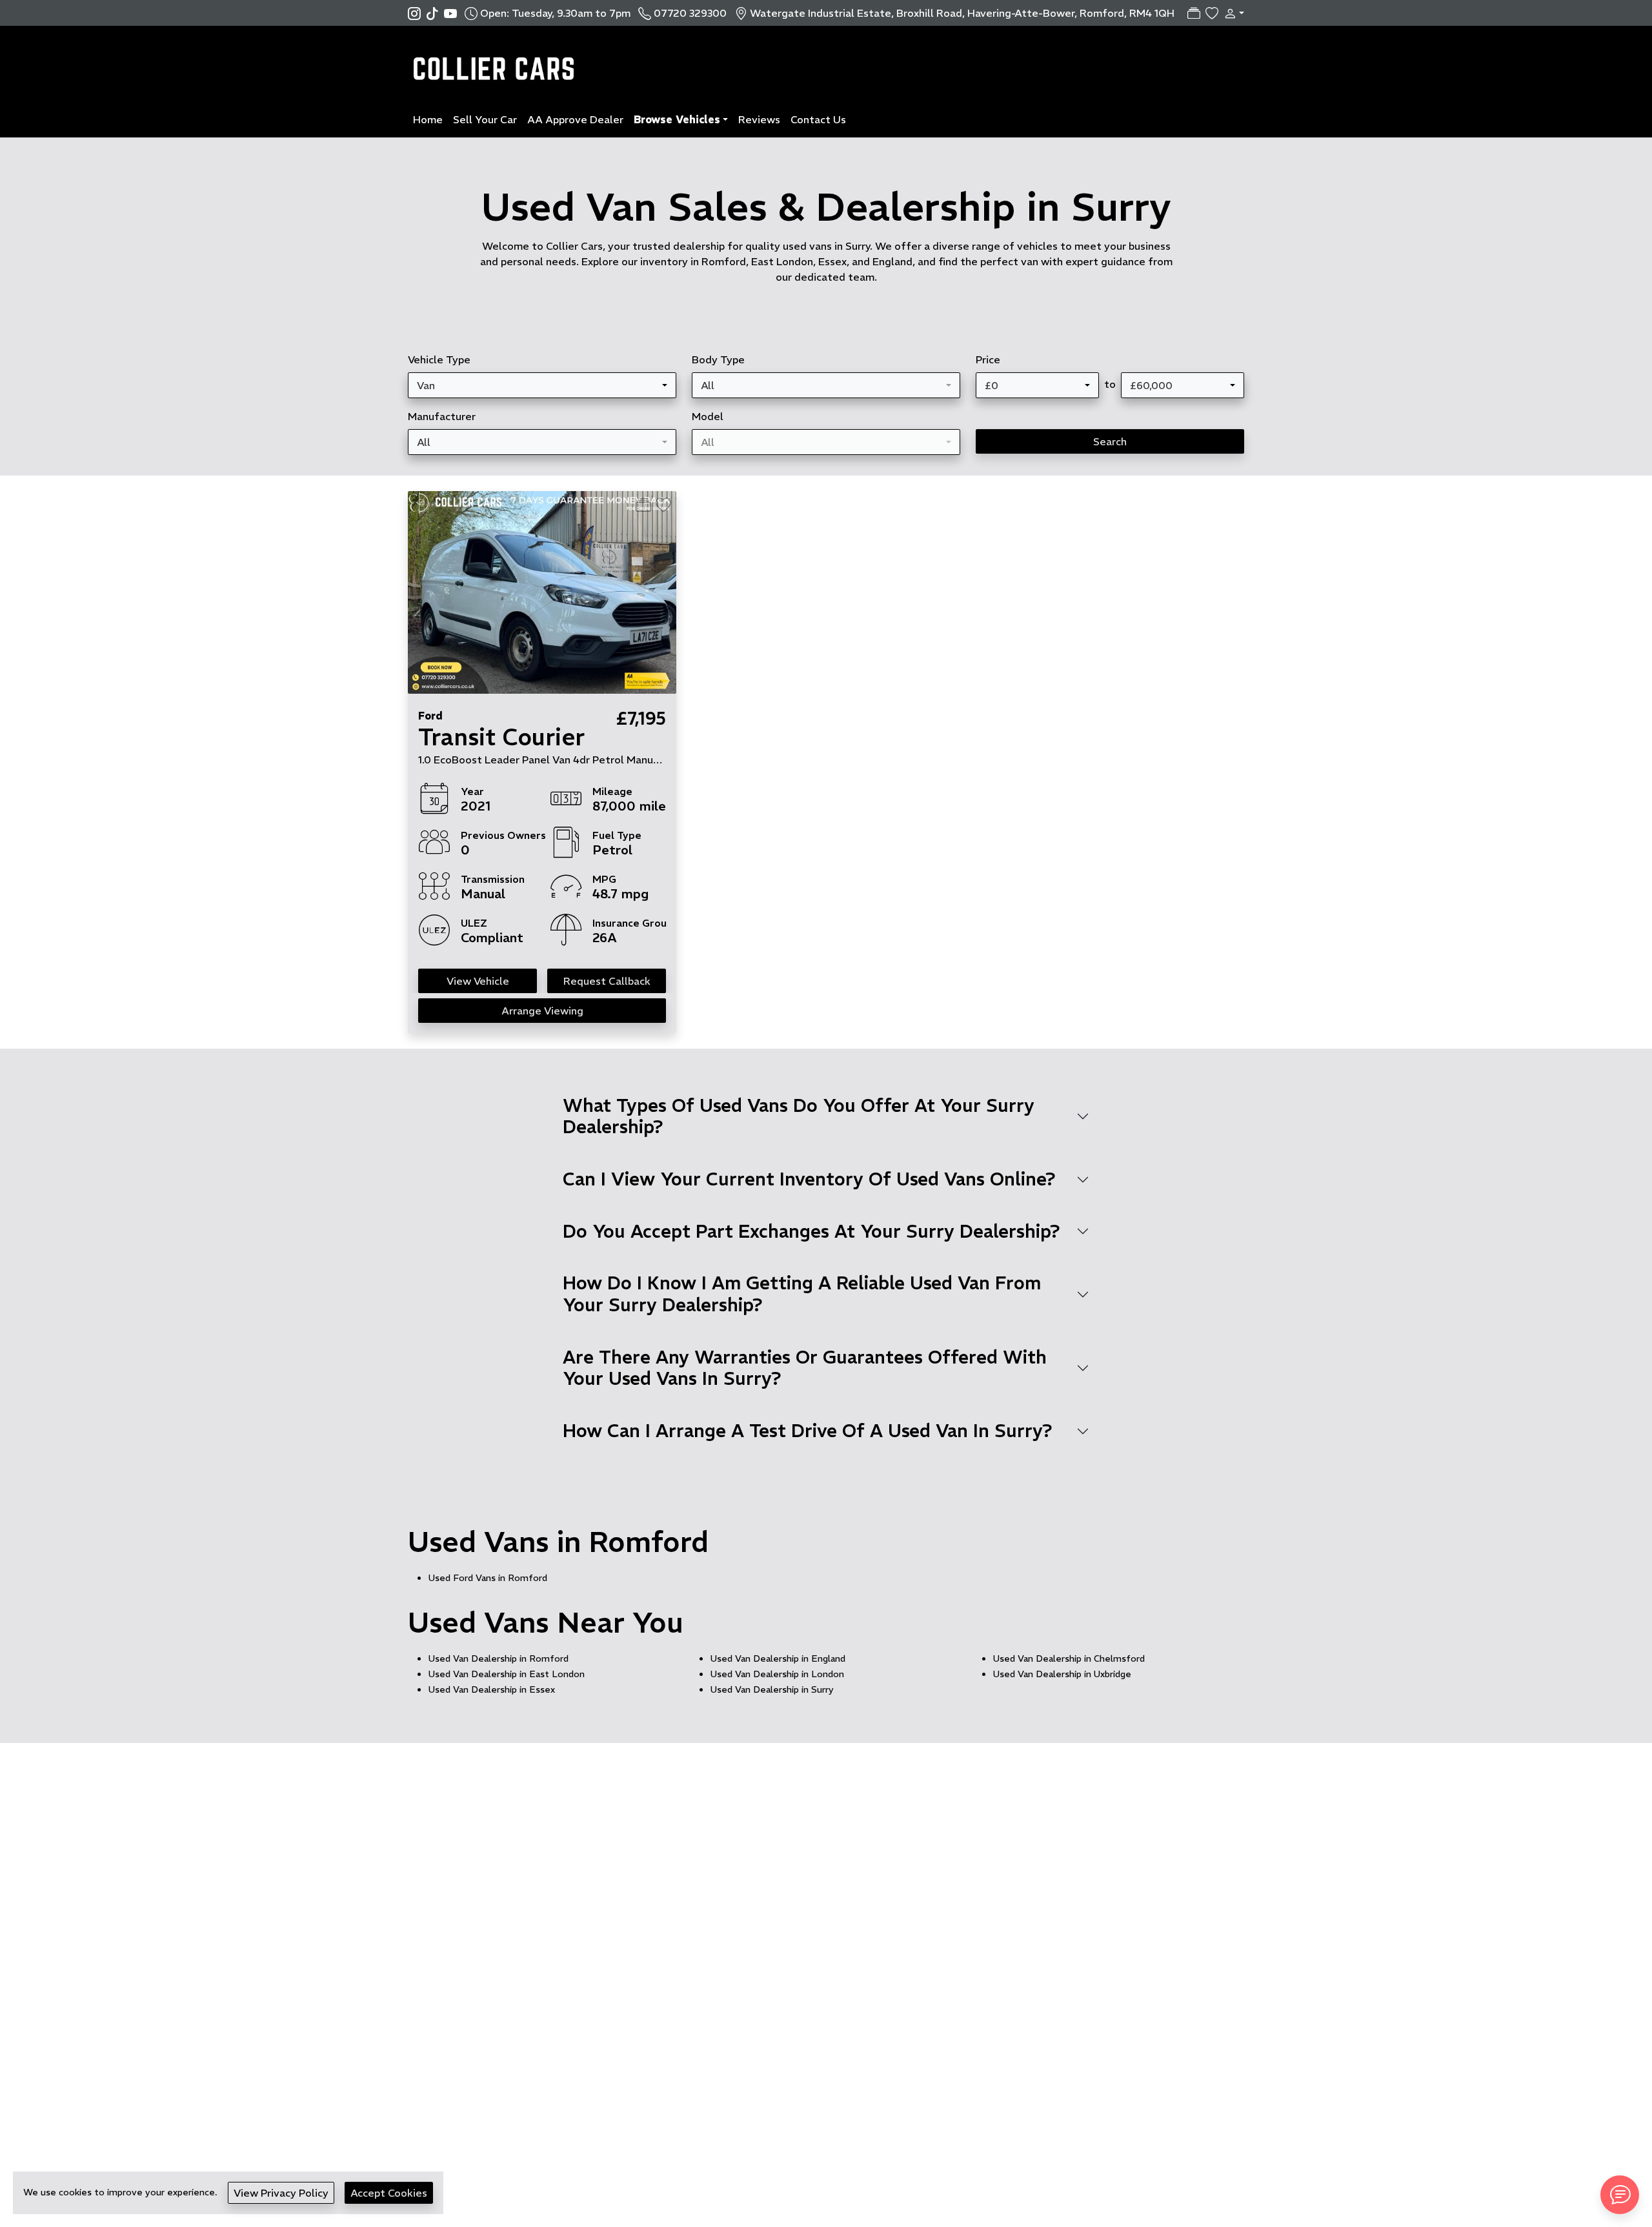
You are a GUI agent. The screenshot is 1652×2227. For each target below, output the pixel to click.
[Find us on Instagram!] (417, 13)
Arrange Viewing (542, 1011)
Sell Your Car (485, 119)
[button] (1231, 13)
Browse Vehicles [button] (677, 119)
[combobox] (542, 385)
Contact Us (818, 119)
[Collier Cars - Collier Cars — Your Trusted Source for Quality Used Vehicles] (497, 62)
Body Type (718, 359)
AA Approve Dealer (575, 119)
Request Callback (607, 981)
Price (988, 359)
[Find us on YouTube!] (450, 13)
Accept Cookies (389, 2193)
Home (428, 119)
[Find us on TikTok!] (435, 13)
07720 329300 (690, 13)
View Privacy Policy (281, 2193)
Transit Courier (501, 737)
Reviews (759, 119)
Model (708, 416)
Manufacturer (442, 416)
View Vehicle (478, 981)
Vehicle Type (439, 359)
